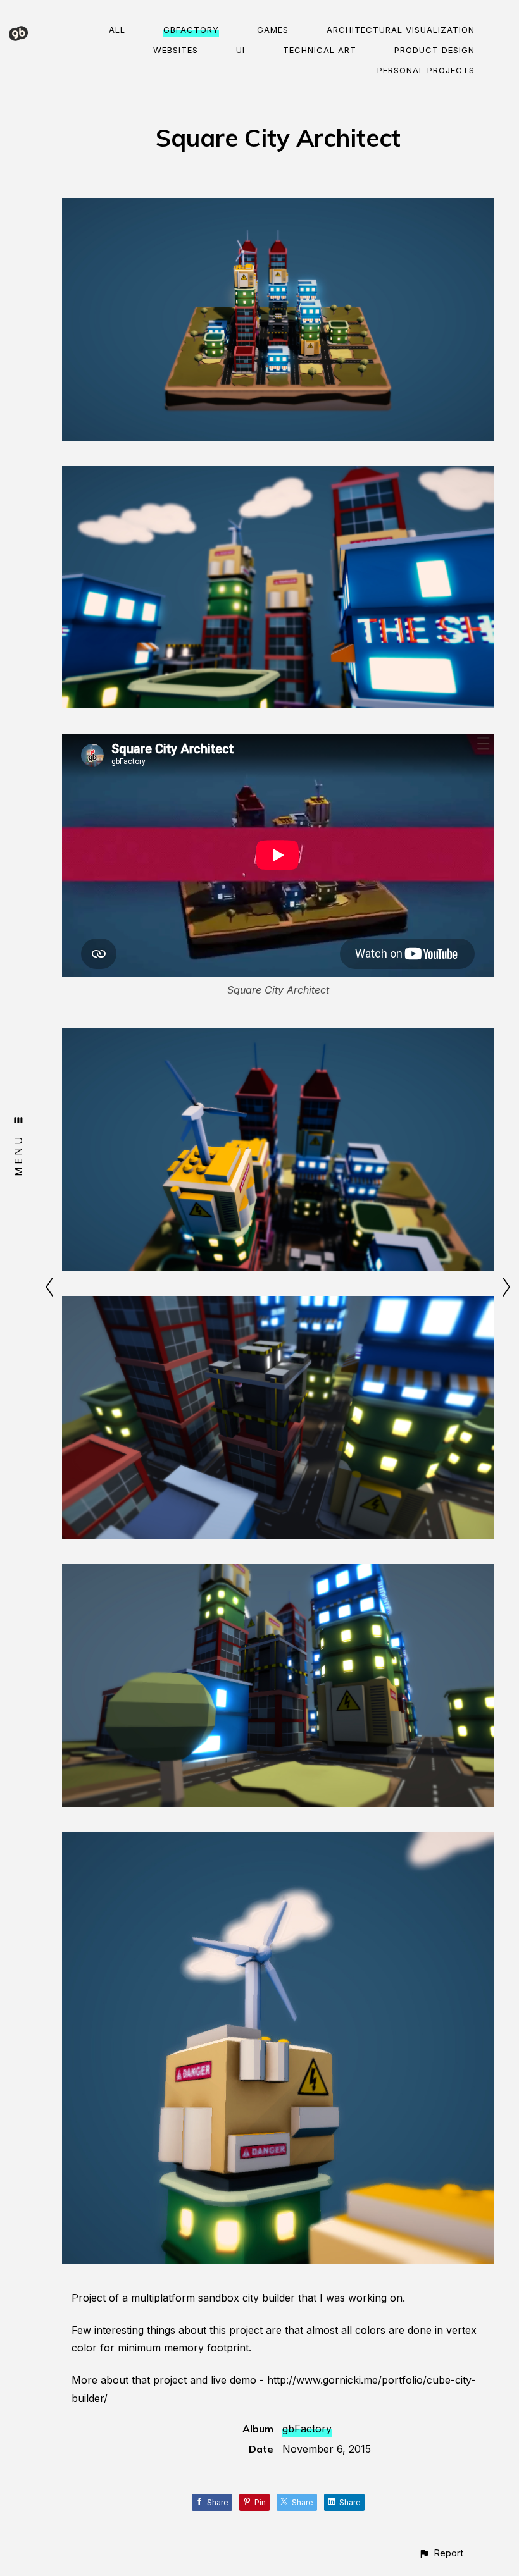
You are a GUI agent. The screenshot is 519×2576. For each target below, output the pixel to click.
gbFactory (191, 30)
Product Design (435, 50)
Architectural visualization (401, 30)
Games (273, 30)
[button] (441, 2553)
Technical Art (320, 50)
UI (241, 50)
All (117, 30)
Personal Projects (426, 70)
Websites (176, 50)
